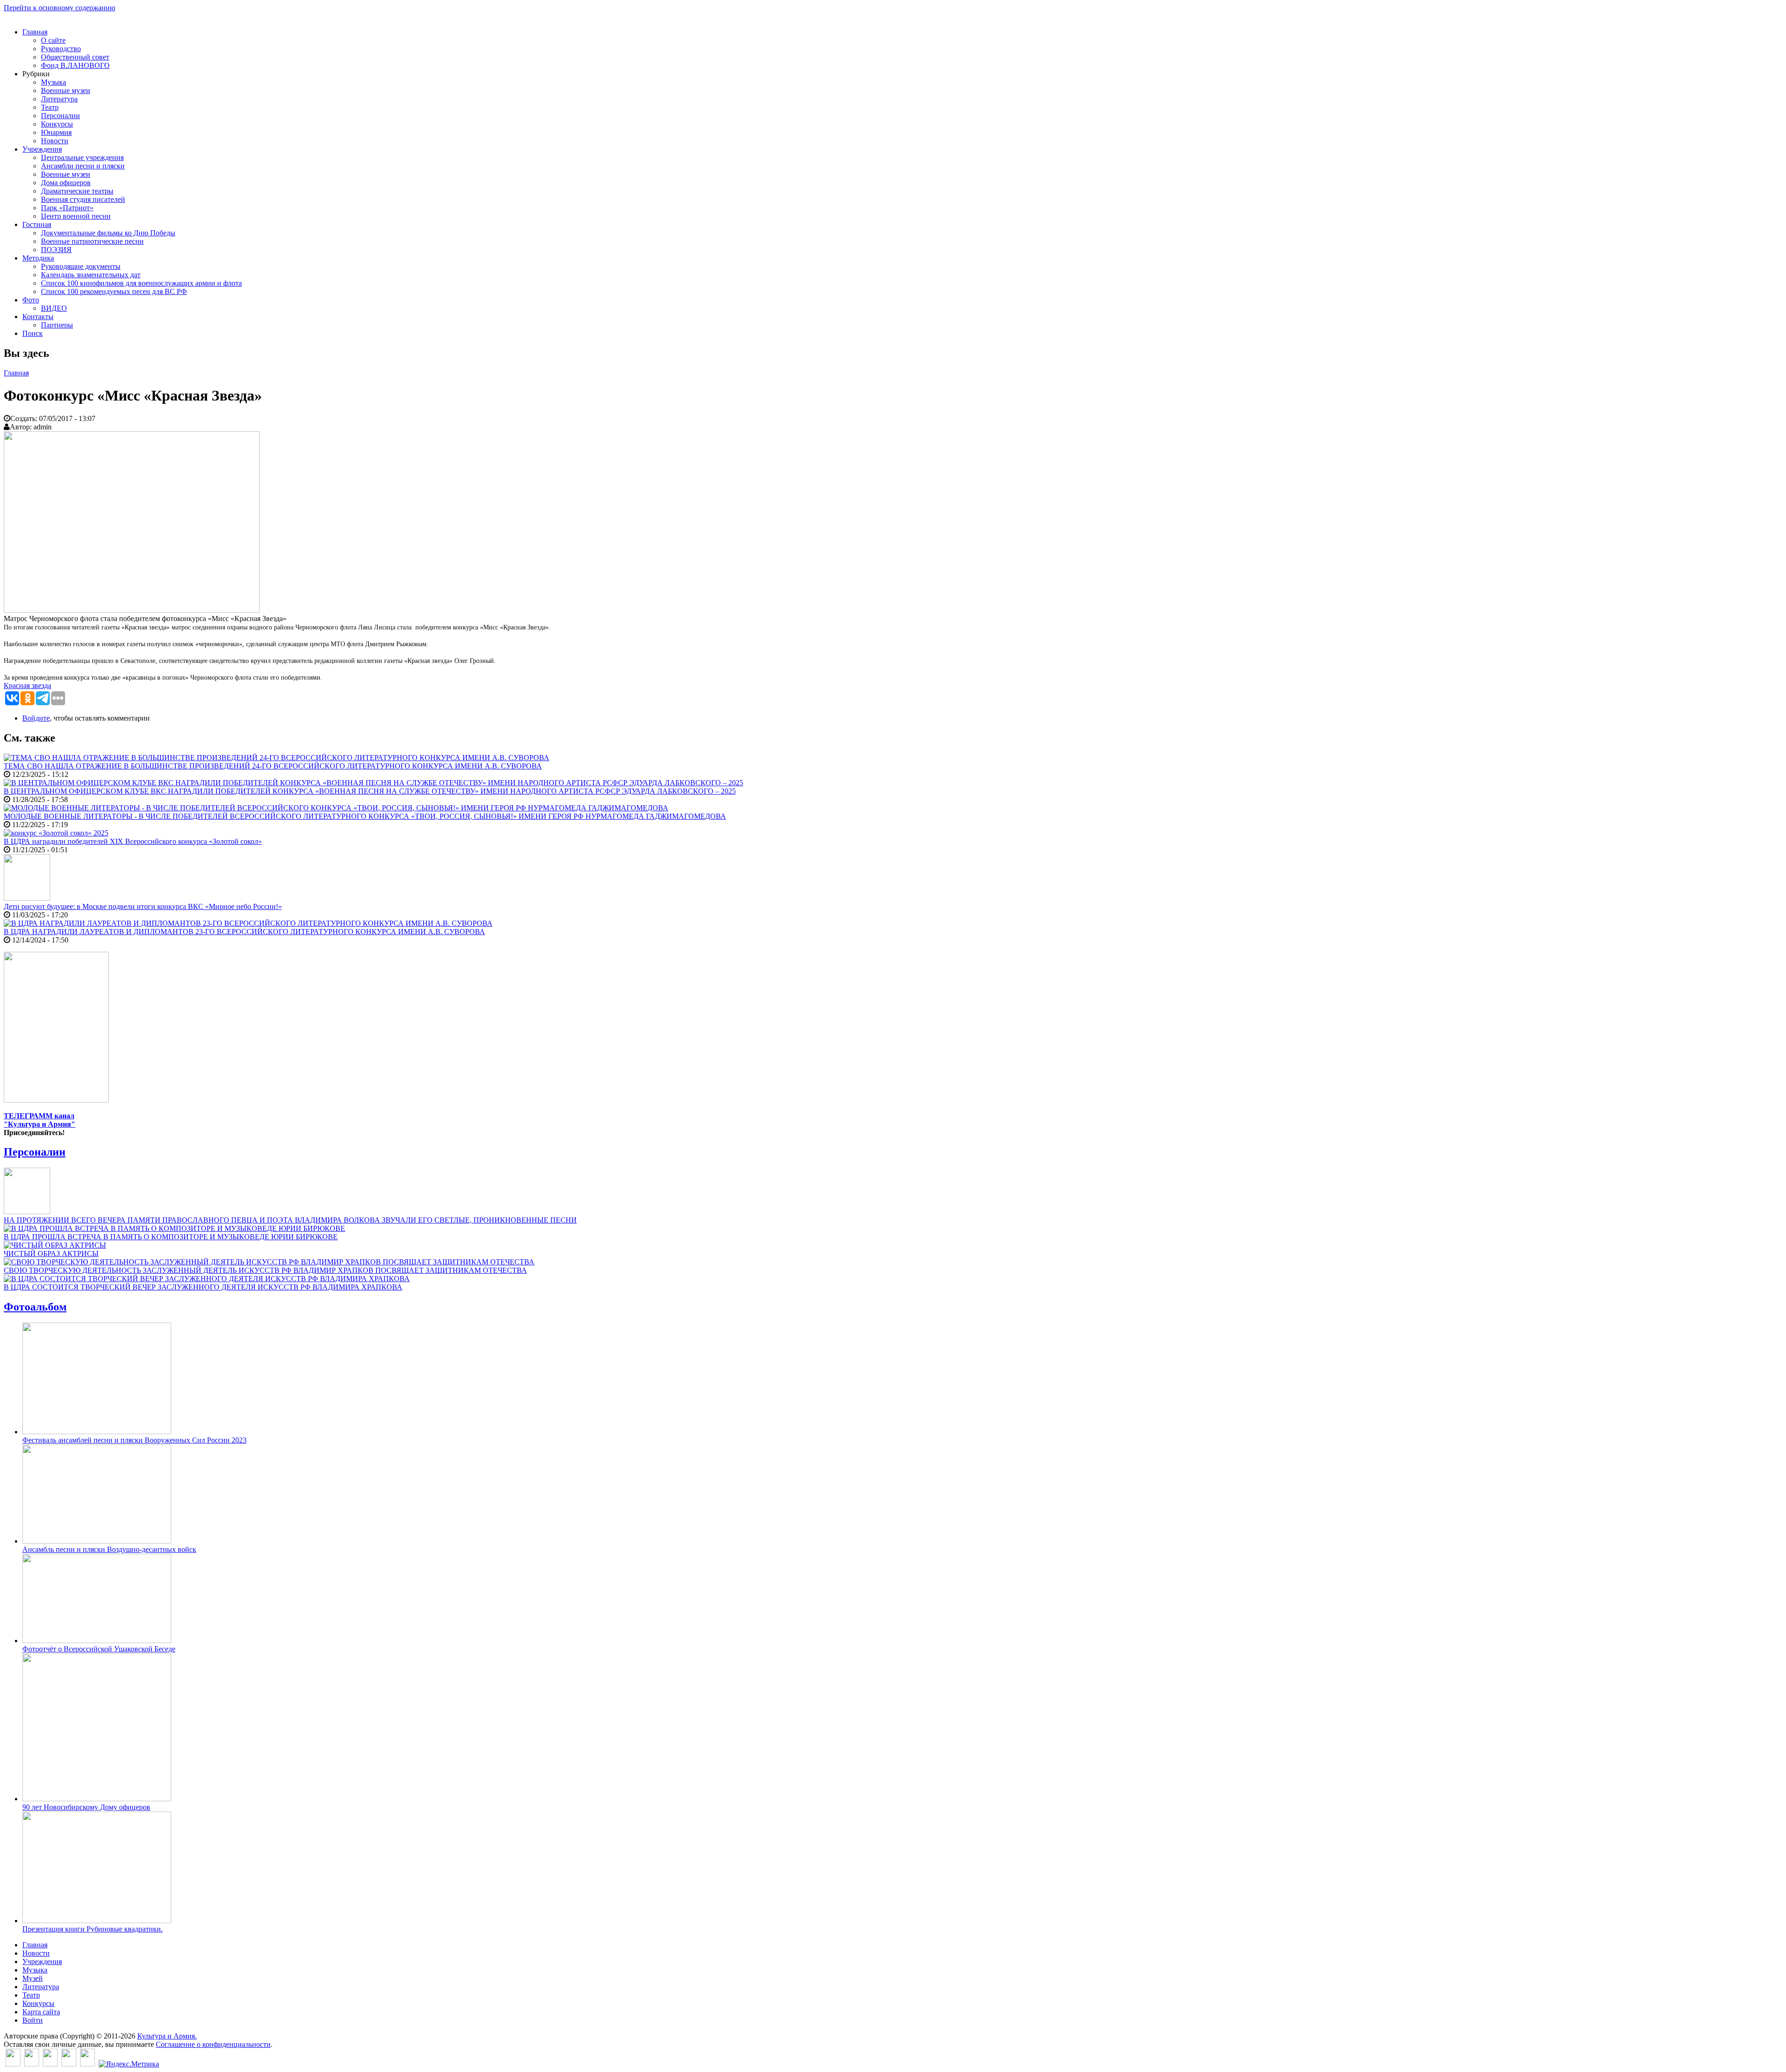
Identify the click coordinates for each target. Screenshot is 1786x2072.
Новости (55, 141)
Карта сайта (41, 2012)
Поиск (33, 333)
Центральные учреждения (82, 157)
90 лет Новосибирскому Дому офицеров (86, 1807)
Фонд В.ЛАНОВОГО (75, 65)
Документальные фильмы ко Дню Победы (108, 233)
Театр (50, 107)
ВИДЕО (54, 308)
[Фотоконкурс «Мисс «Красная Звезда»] (132, 610)
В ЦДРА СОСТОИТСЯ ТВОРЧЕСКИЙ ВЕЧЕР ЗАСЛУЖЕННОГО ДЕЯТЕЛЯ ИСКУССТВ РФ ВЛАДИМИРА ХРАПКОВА (203, 1287)
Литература (59, 99)
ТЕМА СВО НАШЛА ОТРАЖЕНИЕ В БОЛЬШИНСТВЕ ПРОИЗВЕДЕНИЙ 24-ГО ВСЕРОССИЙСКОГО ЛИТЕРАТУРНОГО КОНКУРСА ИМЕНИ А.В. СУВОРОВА (273, 766)
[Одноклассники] (50, 2064)
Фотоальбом (35, 1307)
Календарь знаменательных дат (91, 275)
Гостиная (37, 224)
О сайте (53, 40)
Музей (33, 1978)
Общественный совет (75, 57)
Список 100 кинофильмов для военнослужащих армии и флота (141, 283)
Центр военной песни (76, 216)
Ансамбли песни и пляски (83, 166)
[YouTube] (69, 2064)
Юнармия (56, 132)
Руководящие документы (81, 266)
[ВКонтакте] (13, 2064)
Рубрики (36, 74)
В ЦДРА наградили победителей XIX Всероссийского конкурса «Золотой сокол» (133, 841)
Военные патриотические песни (92, 241)
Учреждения (42, 149)
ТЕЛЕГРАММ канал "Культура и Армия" (40, 1120)
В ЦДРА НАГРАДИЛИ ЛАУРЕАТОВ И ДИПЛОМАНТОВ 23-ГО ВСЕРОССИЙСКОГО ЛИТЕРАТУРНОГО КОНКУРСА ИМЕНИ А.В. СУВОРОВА (244, 932)
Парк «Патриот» (67, 208)
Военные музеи (66, 90)
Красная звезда (27, 685)
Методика (38, 258)
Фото (31, 300)
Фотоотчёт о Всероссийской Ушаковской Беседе (99, 1649)
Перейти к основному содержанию (60, 8)
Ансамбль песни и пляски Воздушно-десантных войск (109, 1549)
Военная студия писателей (83, 199)
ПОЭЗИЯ (56, 250)
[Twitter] (32, 2064)
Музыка (53, 82)
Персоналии (60, 116)
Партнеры (57, 325)
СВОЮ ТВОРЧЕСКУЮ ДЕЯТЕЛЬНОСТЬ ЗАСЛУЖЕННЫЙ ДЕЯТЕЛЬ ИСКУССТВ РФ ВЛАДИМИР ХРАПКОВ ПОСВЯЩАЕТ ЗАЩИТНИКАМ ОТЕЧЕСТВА (265, 1270)
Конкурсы (57, 124)
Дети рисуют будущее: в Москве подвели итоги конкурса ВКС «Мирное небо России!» (143, 906)
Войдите (36, 718)
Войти (33, 2020)
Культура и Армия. (167, 2036)
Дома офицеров (66, 183)
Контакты (38, 317)
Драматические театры (77, 191)
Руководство (61, 49)
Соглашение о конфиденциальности (213, 2044)
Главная (35, 32)
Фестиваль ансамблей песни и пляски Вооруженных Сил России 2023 (134, 1440)
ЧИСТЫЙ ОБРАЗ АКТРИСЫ (51, 1253)
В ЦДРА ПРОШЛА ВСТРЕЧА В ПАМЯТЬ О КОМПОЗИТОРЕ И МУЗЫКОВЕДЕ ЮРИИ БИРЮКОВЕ (171, 1237)
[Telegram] (87, 2064)
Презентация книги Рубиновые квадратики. (93, 1929)
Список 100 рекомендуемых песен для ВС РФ (114, 291)
